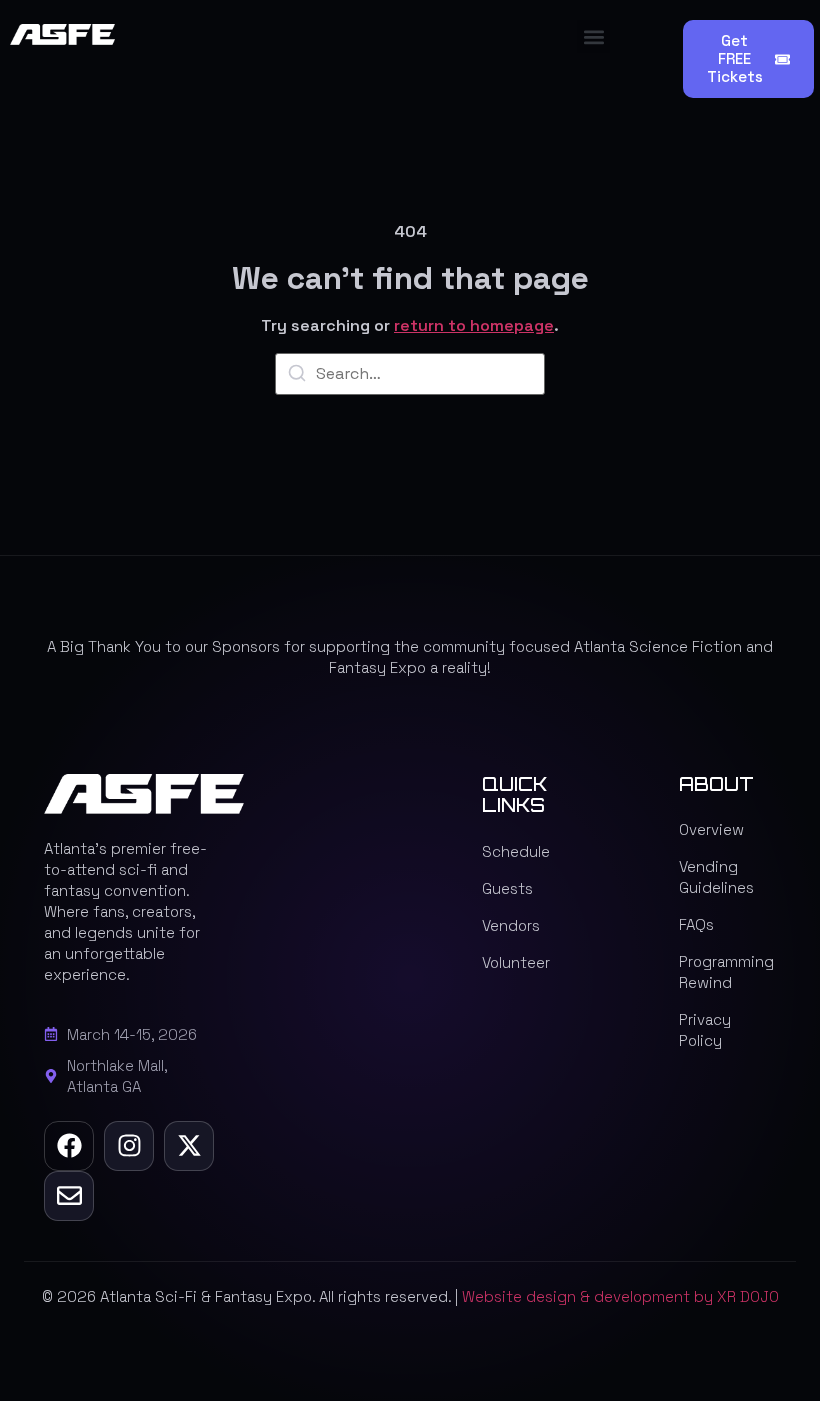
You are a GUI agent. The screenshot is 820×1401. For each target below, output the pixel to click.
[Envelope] (69, 1196)
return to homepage (474, 325)
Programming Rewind (726, 972)
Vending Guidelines (716, 877)
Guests (507, 888)
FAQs (696, 924)
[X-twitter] (189, 1146)
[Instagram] (129, 1146)
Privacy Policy (705, 1030)
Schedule (516, 851)
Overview (711, 829)
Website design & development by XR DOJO (620, 1296)
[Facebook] (69, 1146)
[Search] (297, 376)
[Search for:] (410, 374)
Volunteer (516, 962)
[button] (593, 36)
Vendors (511, 925)
